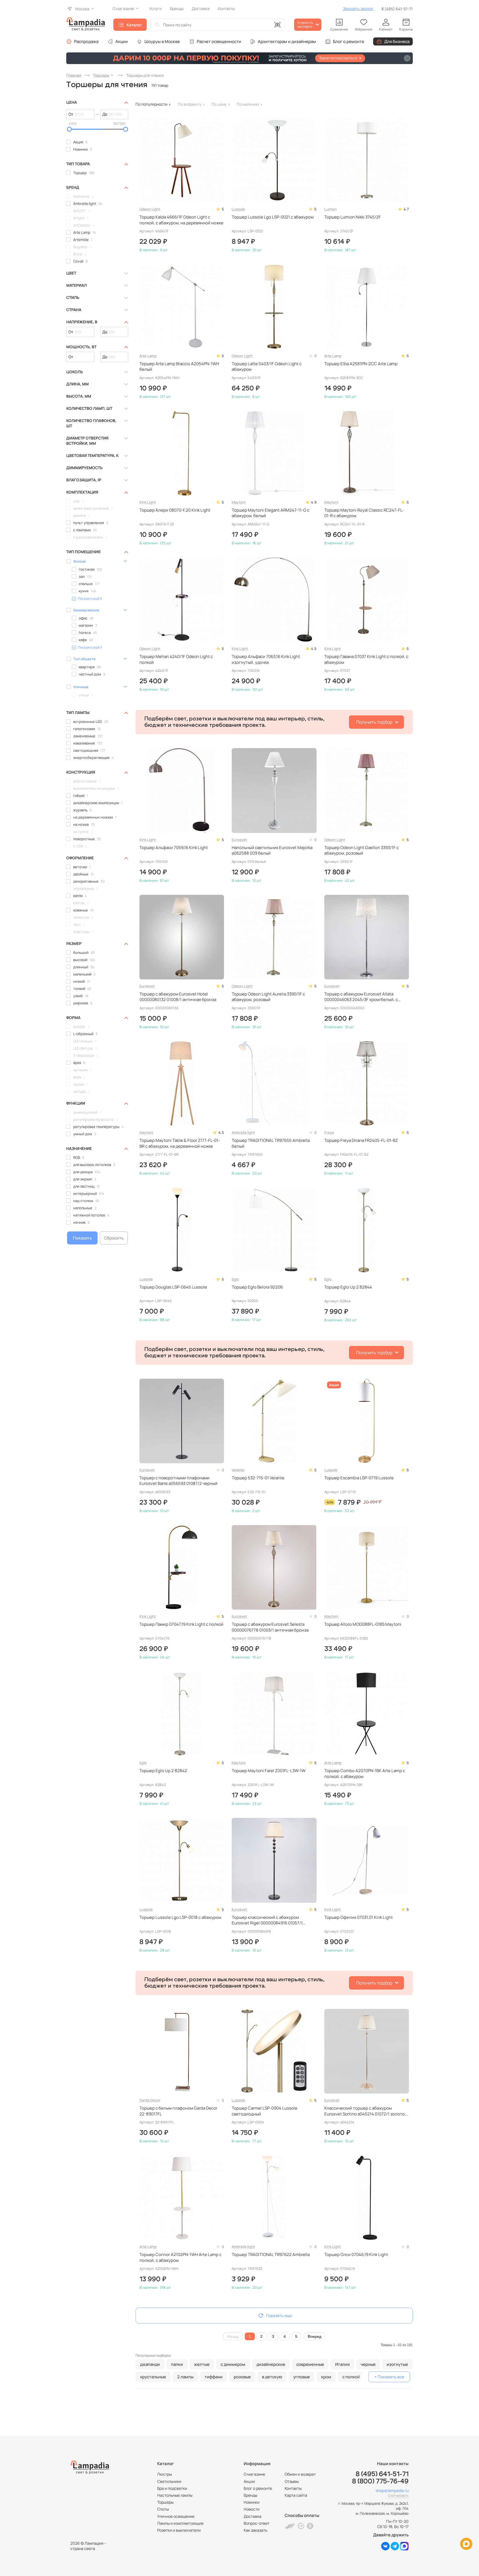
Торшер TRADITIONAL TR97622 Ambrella (271, 2255)
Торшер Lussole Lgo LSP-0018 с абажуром (180, 1917)
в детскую (272, 2377)
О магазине (254, 2474)
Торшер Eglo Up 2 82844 (348, 1287)
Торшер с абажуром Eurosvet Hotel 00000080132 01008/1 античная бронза (178, 997)
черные (368, 2364)
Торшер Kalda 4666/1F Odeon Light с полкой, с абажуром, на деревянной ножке (181, 220)
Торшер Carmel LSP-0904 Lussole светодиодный (265, 2111)
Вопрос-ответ (257, 2523)
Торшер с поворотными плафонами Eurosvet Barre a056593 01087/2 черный (179, 1481)
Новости (252, 2509)
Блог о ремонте (349, 41)
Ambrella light (243, 1132)
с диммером (233, 2364)
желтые (202, 2364)
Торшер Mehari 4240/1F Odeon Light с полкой (176, 659)
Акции (122, 41)
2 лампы (185, 2377)
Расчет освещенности (219, 41)
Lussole (238, 209)
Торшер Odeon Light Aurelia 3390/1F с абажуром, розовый (268, 997)
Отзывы (292, 2481)
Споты (163, 2509)
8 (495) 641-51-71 (397, 9)
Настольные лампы (175, 2495)
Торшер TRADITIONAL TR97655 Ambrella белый (271, 1143)
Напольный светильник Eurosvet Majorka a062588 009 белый (272, 850)
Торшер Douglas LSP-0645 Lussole (173, 1287)
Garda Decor (150, 2100)
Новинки (252, 2502)
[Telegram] (395, 2549)
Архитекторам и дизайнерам (287, 41)
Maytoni (239, 502)
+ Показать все (389, 2377)
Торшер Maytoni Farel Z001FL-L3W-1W (269, 1771)
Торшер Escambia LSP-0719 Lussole (359, 1478)
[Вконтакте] (385, 2549)
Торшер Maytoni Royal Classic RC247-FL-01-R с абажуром (364, 513)
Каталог (134, 25)
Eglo (235, 1279)
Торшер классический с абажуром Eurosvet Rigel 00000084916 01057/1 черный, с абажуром (267, 1920)
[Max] (404, 2549)
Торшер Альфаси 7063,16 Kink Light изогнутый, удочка (266, 659)
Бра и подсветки (172, 2488)
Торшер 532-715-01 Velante (258, 1478)
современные (310, 2364)
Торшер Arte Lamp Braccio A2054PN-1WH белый (179, 367)
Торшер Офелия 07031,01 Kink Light (359, 1917)
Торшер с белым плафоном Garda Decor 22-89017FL (178, 2111)
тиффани (214, 2377)
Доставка (253, 2516)
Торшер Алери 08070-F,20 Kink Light (175, 510)
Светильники (169, 2481)
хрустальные (153, 2377)
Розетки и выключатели (179, 2530)
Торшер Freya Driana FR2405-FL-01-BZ (361, 1140)
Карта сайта (296, 2495)
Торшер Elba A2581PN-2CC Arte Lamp (361, 364)
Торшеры (165, 2502)
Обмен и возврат (300, 2474)
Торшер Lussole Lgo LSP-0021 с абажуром (273, 217)
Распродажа (86, 41)
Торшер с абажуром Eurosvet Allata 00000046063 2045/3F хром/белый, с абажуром (361, 997)
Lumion (331, 209)
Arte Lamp (148, 356)
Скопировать (398, 2495)
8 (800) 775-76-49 (380, 2481)
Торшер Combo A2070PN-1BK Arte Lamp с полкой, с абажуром (365, 1774)
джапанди (150, 2364)
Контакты (293, 2488)
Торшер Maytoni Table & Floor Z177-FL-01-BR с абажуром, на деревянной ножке (180, 1143)
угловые (302, 2377)
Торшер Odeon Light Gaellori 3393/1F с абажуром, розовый (361, 850)
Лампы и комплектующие (180, 2523)
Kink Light (148, 502)
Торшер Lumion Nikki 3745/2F (353, 217)
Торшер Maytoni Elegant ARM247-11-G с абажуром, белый (271, 513)
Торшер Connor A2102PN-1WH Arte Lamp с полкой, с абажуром (180, 2257)
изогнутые (397, 2364)
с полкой (351, 2377)
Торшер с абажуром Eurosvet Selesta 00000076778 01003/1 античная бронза (270, 1627)
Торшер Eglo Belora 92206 (257, 1287)
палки (177, 2364)
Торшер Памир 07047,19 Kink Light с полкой (181, 1624)
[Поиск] (157, 25)
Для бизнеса (397, 41)
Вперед (314, 2336)
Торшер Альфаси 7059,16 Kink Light (174, 848)
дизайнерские (271, 2364)
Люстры (165, 2474)
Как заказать (255, 2530)
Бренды (250, 2495)
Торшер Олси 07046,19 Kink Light (356, 2255)
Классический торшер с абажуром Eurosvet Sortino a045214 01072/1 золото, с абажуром (367, 2111)
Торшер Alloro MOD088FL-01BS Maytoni (363, 1624)
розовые (242, 2377)
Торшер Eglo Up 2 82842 (163, 1771)
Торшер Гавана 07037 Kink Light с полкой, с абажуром (366, 659)
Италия (342, 2364)
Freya (329, 1132)
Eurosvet (239, 840)
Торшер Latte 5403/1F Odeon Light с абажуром (267, 367)
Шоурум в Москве (162, 41)
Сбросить (114, 1238)
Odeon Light (150, 209)
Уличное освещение (176, 2516)
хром (326, 2377)
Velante (238, 1470)
